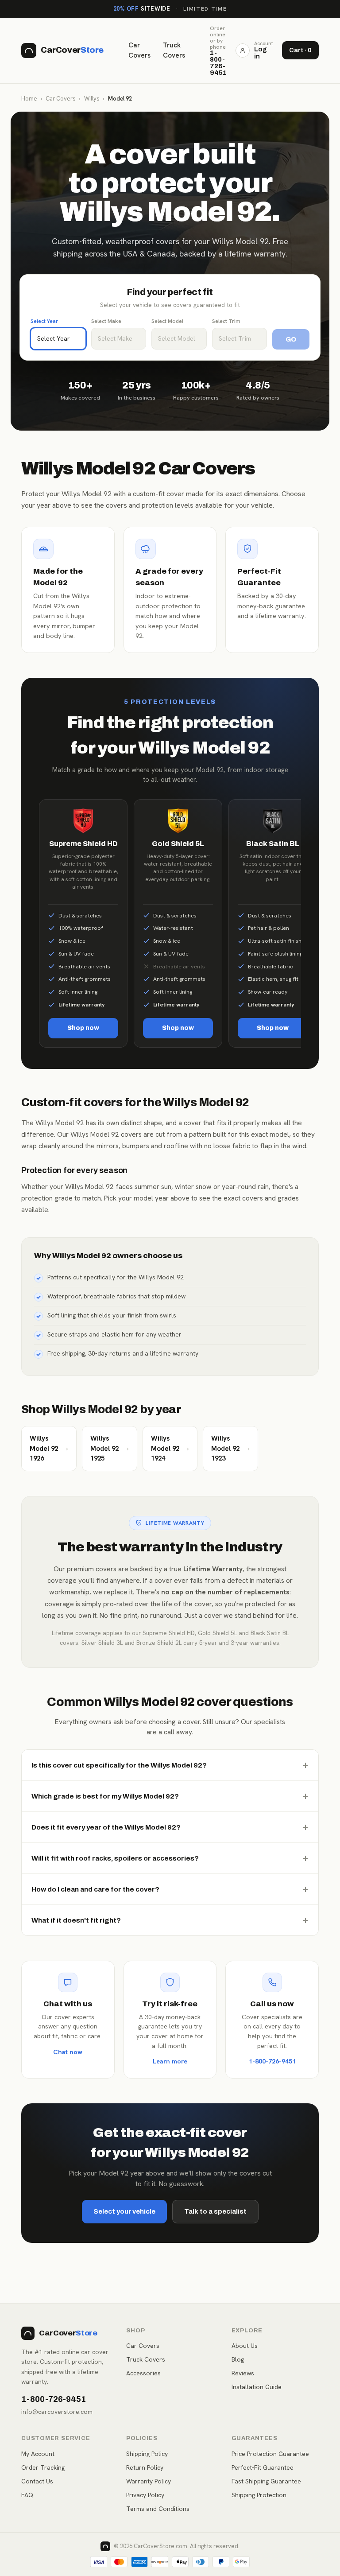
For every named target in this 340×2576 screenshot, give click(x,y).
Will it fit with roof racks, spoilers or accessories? (170, 1858)
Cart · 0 (300, 50)
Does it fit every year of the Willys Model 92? (170, 1827)
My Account (38, 2454)
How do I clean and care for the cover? (170, 1889)
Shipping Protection (259, 2495)
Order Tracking (43, 2467)
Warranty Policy (149, 2481)
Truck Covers (174, 50)
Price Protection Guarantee (270, 2454)
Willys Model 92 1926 (49, 1448)
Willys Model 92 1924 (170, 1448)
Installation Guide (257, 2387)
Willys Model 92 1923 (230, 1448)
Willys (92, 99)
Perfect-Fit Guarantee (263, 2467)
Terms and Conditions (158, 2509)
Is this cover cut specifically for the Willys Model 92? (170, 1765)
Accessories (143, 2373)
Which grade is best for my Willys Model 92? (170, 1796)
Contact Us (37, 2481)
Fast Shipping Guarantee (266, 2481)
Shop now (83, 1028)
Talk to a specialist (215, 2211)
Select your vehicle (124, 2211)
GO (291, 339)
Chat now (68, 2052)
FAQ (27, 2495)
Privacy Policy (145, 2495)
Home (29, 99)
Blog (238, 2359)
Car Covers (139, 50)
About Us (245, 2346)
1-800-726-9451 (272, 2061)
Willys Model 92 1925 (110, 1448)
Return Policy (145, 2467)
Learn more (170, 2061)
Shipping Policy (147, 2454)
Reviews (243, 2373)
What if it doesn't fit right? (170, 1920)
